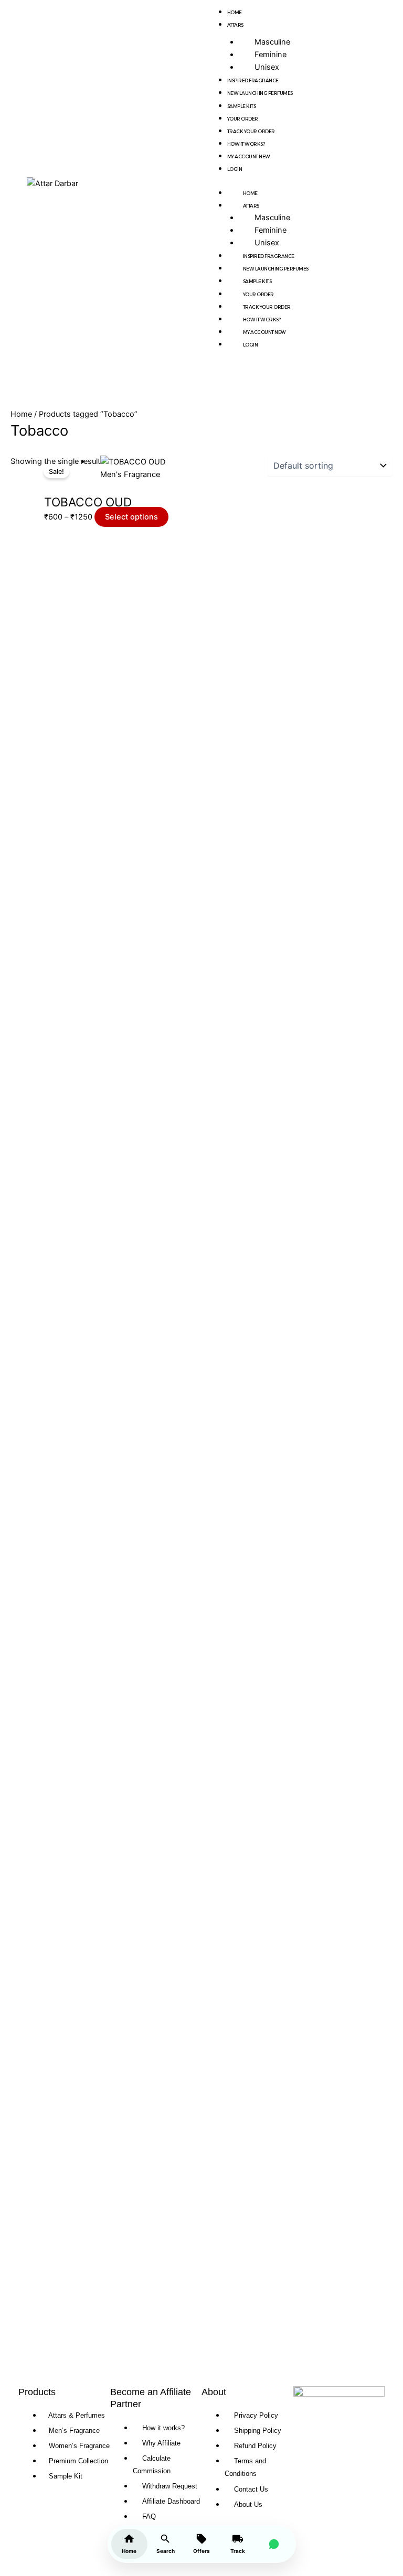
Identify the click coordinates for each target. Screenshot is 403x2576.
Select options (131, 517)
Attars (235, 25)
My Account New (249, 156)
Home (235, 12)
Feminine (271, 55)
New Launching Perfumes (260, 93)
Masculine (272, 42)
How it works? (246, 144)
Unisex (267, 67)
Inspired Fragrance (253, 80)
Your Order (243, 119)
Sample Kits (242, 106)
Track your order (251, 131)
